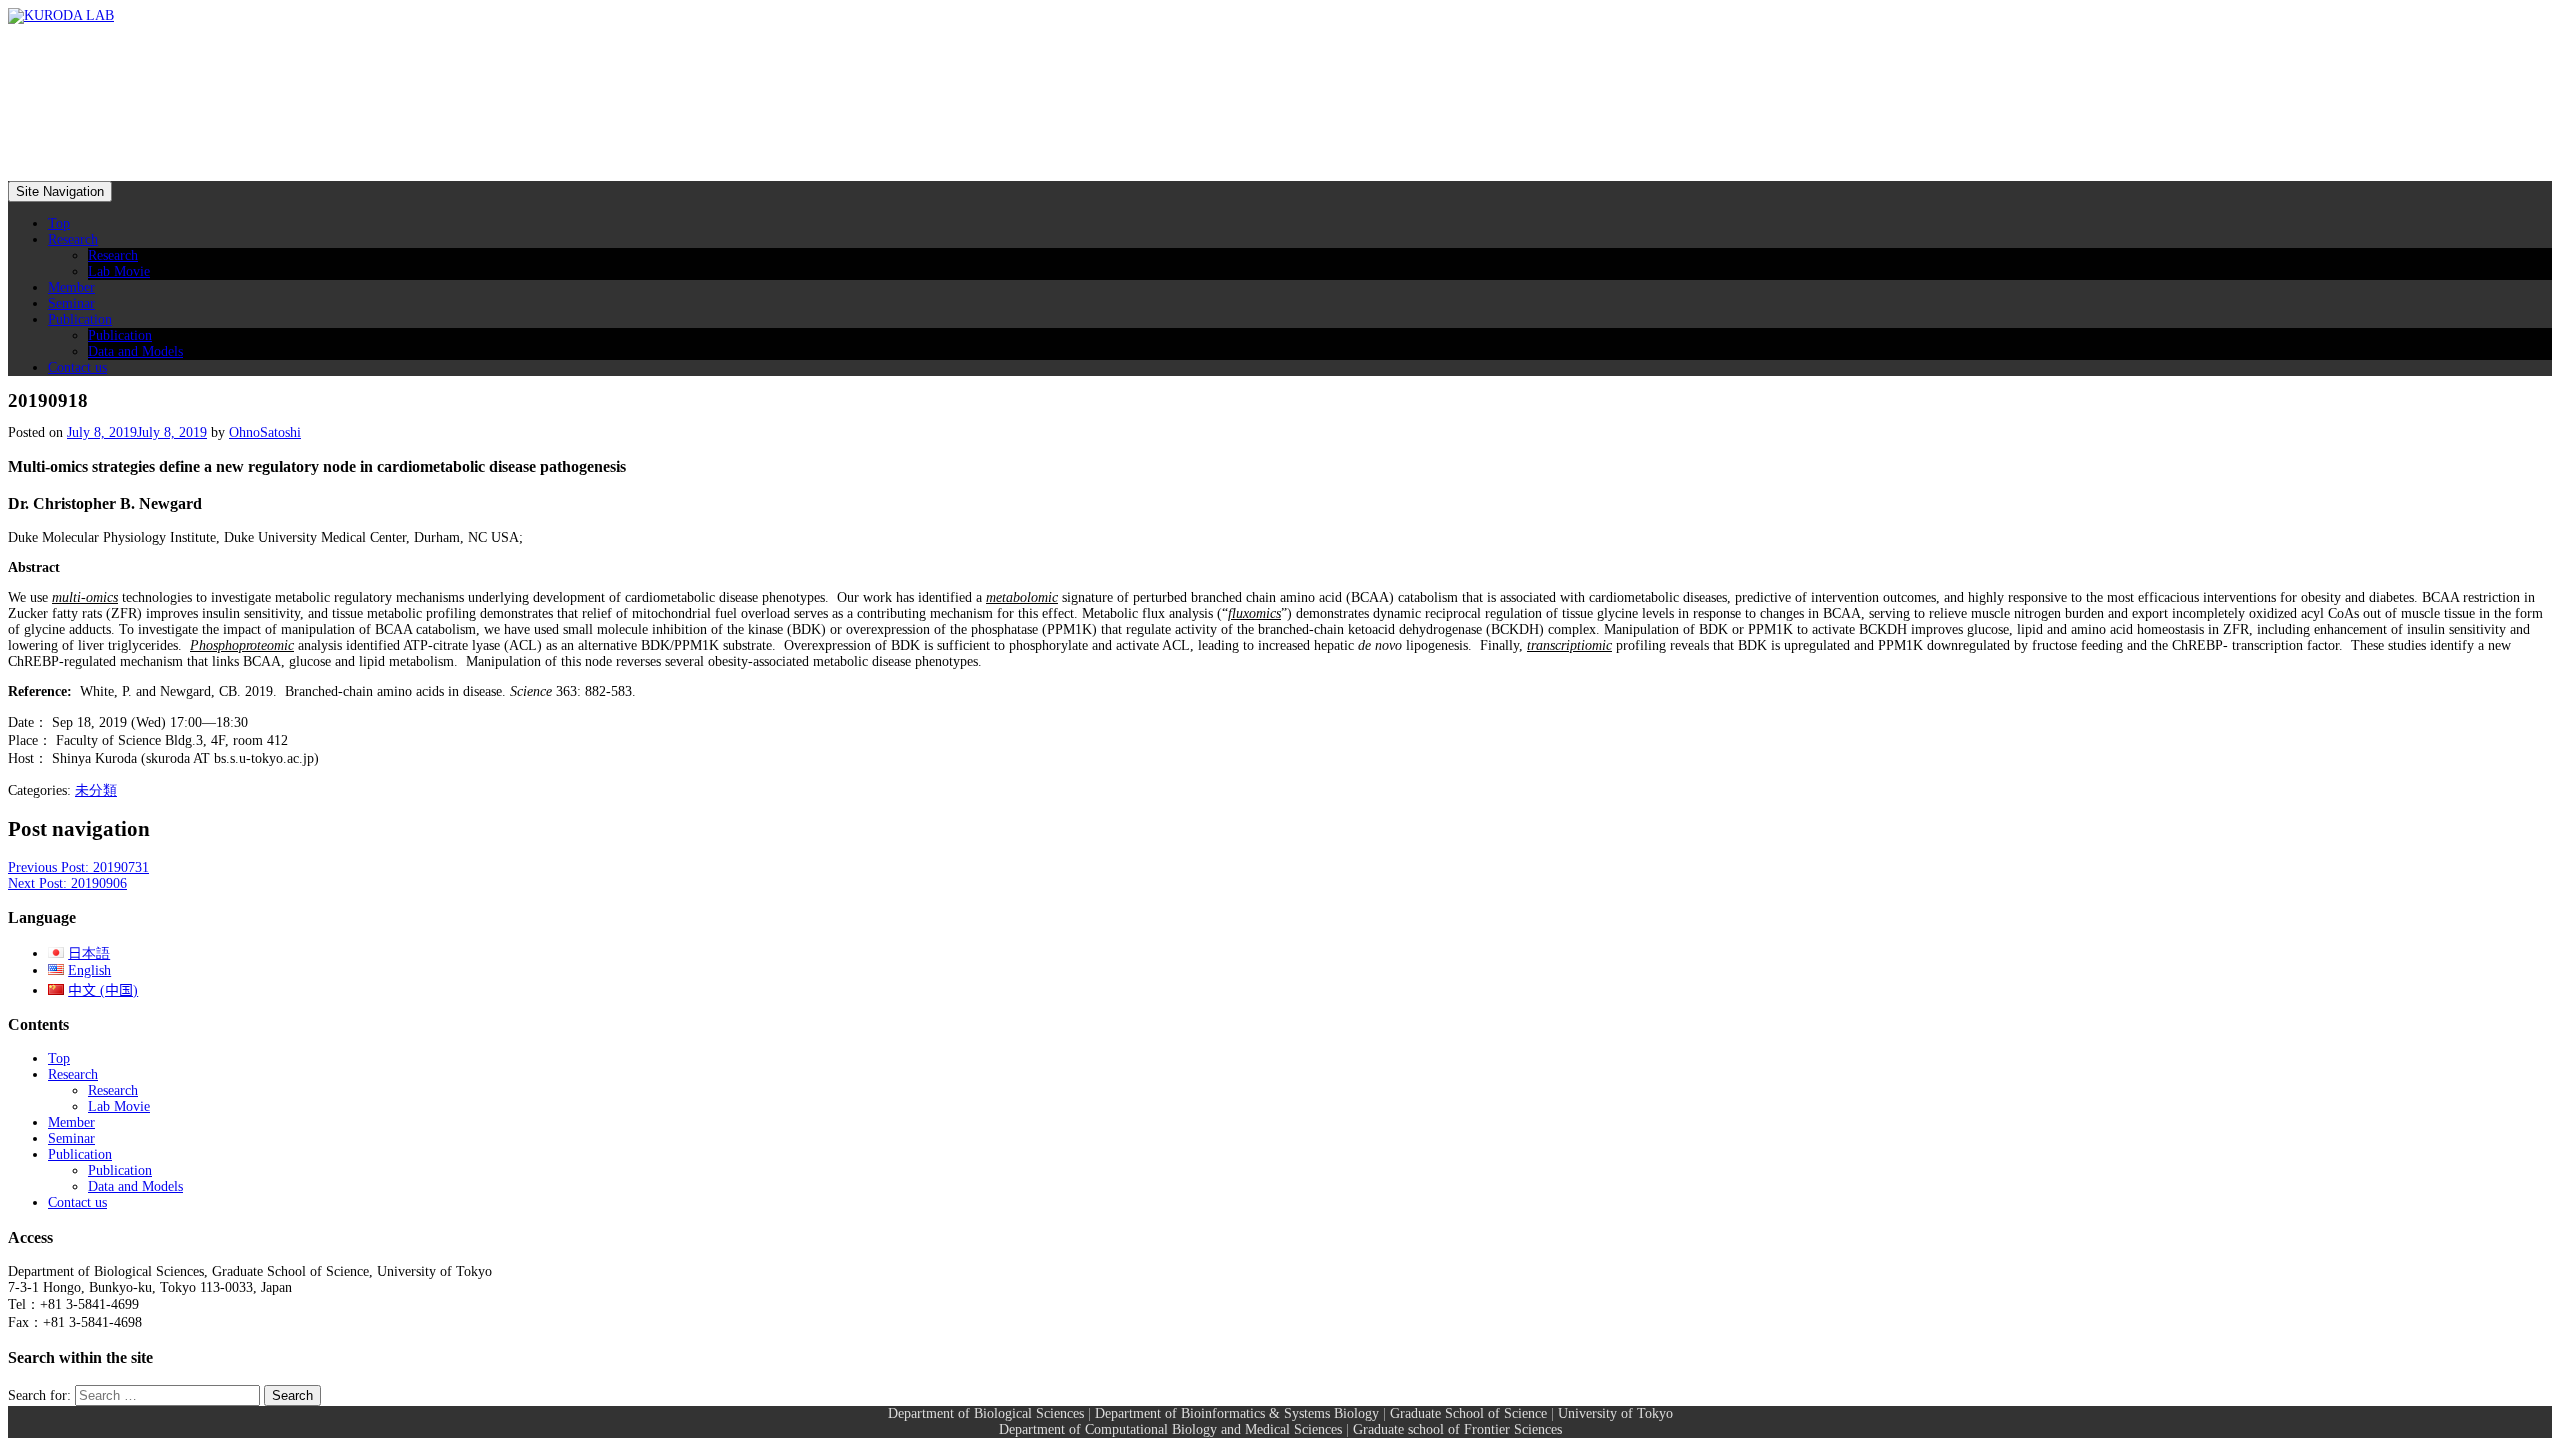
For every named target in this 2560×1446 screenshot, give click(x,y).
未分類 (96, 790)
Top (59, 223)
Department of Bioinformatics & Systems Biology (1237, 1413)
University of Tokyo (1615, 1413)
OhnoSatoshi (265, 432)
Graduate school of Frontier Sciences (1457, 1429)
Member (71, 287)
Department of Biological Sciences (986, 1413)
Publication (80, 319)
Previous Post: (78, 867)
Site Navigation (60, 191)
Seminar (71, 303)
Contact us (77, 367)
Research (73, 239)
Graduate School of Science (1468, 1413)
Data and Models (135, 351)
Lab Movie (119, 271)
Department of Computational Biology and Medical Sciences (1170, 1429)
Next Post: (67, 883)
